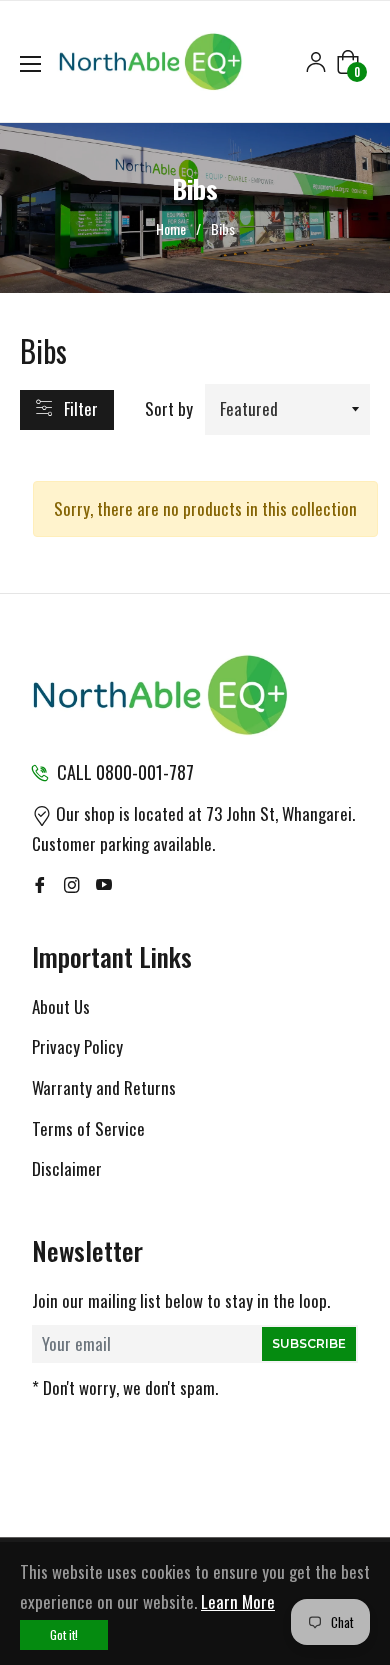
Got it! (64, 1634)
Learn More (238, 1601)
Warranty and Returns (104, 1087)
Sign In (316, 62)
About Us (61, 1006)
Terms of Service (88, 1128)
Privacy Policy (77, 1046)
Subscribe (309, 1343)
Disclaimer (67, 1168)
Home (171, 229)
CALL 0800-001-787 (125, 772)
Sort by (169, 408)
